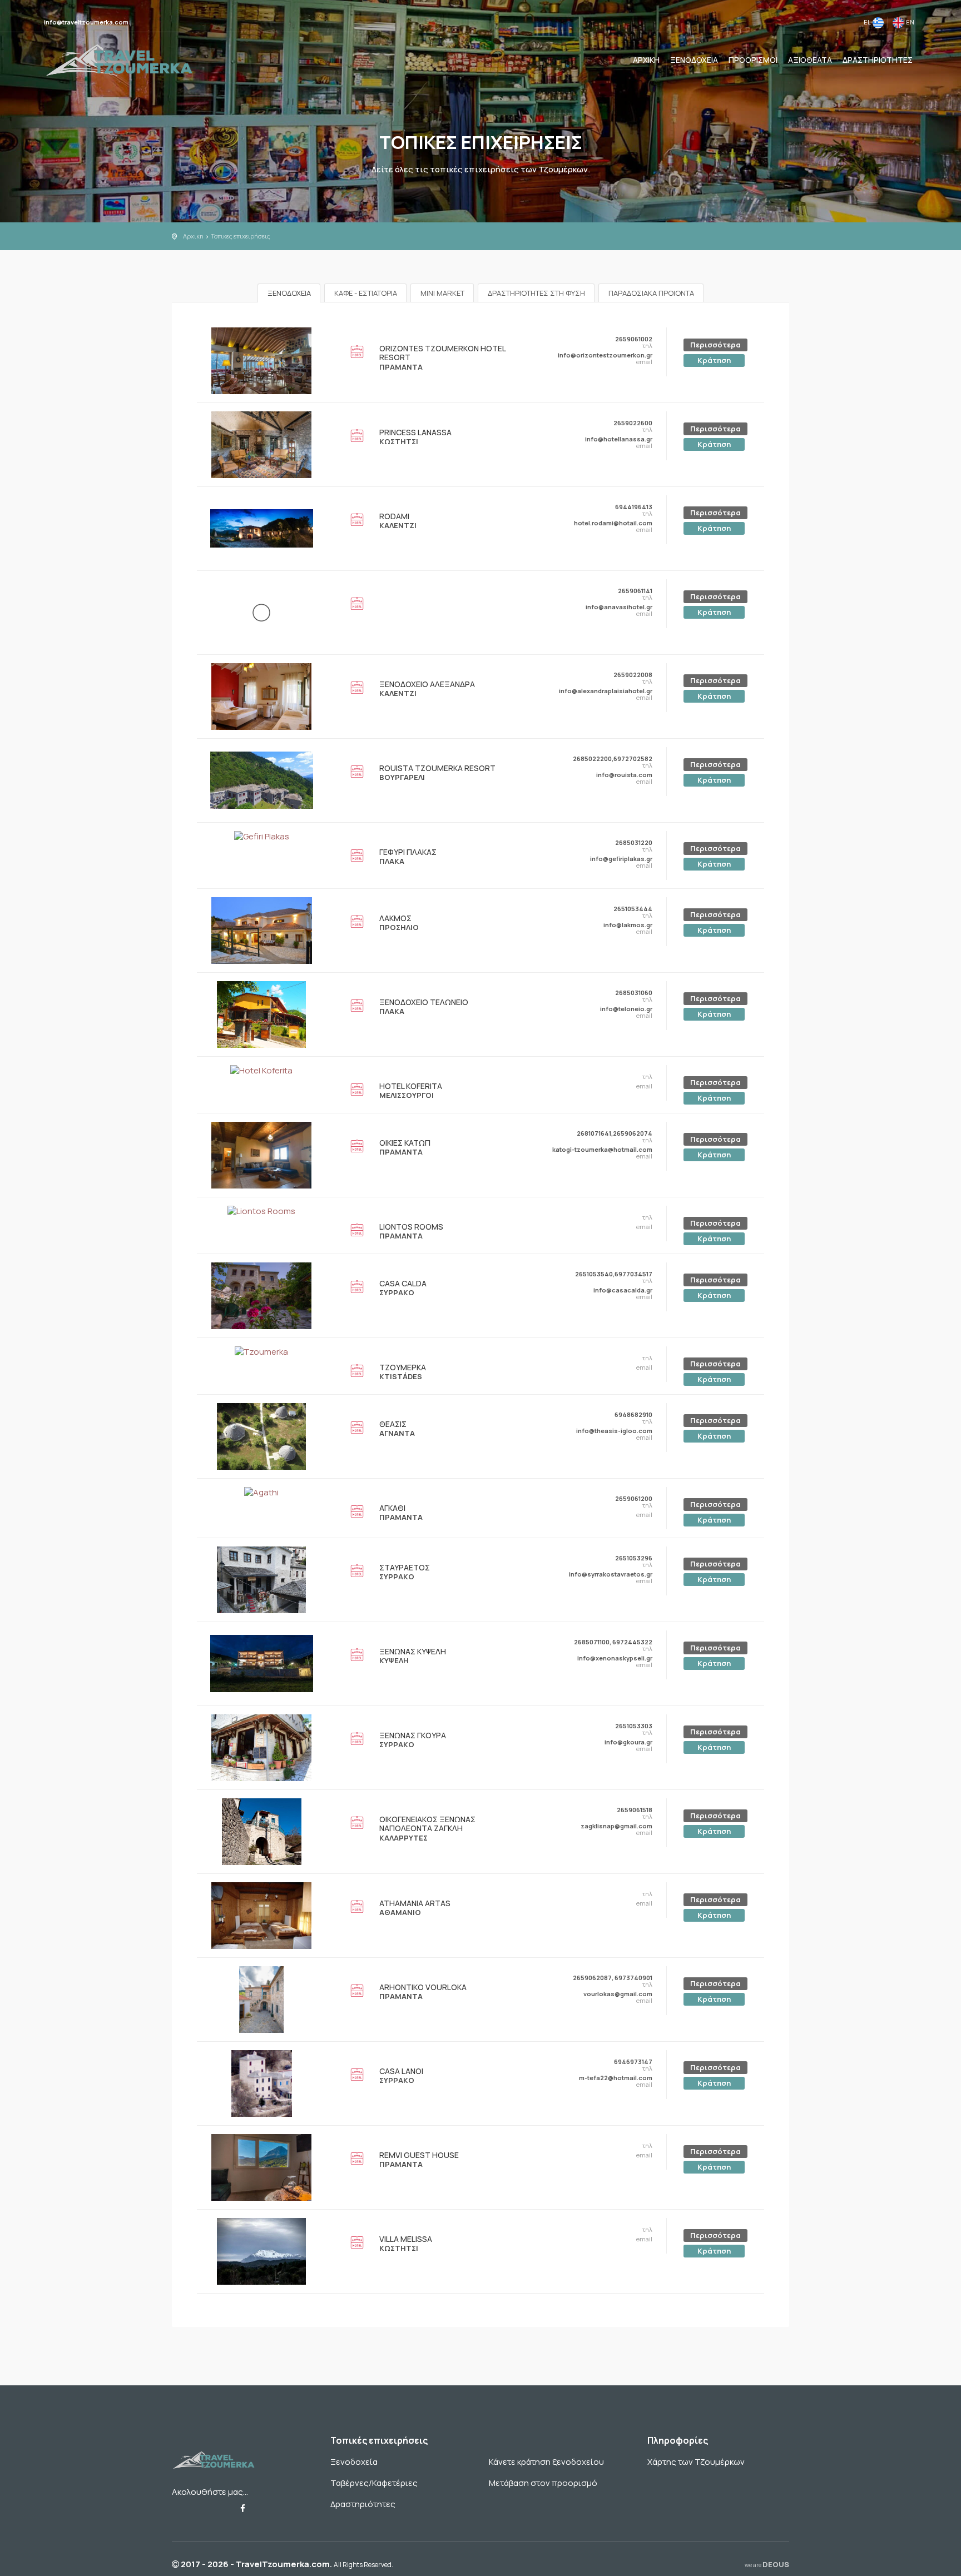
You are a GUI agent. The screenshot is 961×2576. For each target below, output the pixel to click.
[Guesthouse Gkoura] (262, 1747)
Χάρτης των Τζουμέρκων (696, 2462)
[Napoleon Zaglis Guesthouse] (262, 1831)
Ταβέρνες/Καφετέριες (374, 2483)
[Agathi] (261, 1492)
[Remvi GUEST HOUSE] (262, 2167)
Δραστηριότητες (363, 2504)
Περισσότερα (715, 345)
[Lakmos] (262, 930)
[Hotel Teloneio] (262, 1014)
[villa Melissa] (262, 2251)
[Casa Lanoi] (262, 2083)
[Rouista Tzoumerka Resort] (262, 780)
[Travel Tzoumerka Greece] (119, 59)
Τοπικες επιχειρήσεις (241, 236)
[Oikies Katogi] (262, 1154)
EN (909, 22)
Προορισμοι (753, 60)
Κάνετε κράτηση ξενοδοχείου (546, 2462)
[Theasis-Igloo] (262, 1436)
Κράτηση (714, 360)
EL (868, 22)
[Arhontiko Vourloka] (262, 1999)
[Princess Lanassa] (262, 444)
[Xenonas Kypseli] (262, 1663)
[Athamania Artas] (262, 1915)
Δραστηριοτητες (878, 60)
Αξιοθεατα (810, 60)
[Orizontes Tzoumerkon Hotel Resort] (262, 360)
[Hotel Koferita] (261, 1070)
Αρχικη (646, 60)
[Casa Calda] (262, 1295)
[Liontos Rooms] (261, 1211)
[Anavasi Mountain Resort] (262, 612)
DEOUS (767, 2564)
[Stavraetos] (262, 1579)
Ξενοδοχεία (354, 2462)
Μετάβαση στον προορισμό (543, 2483)
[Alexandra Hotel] (262, 696)
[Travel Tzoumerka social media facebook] (243, 2508)
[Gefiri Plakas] (262, 836)
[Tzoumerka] (261, 1352)
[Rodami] (262, 528)
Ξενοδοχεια (694, 60)
